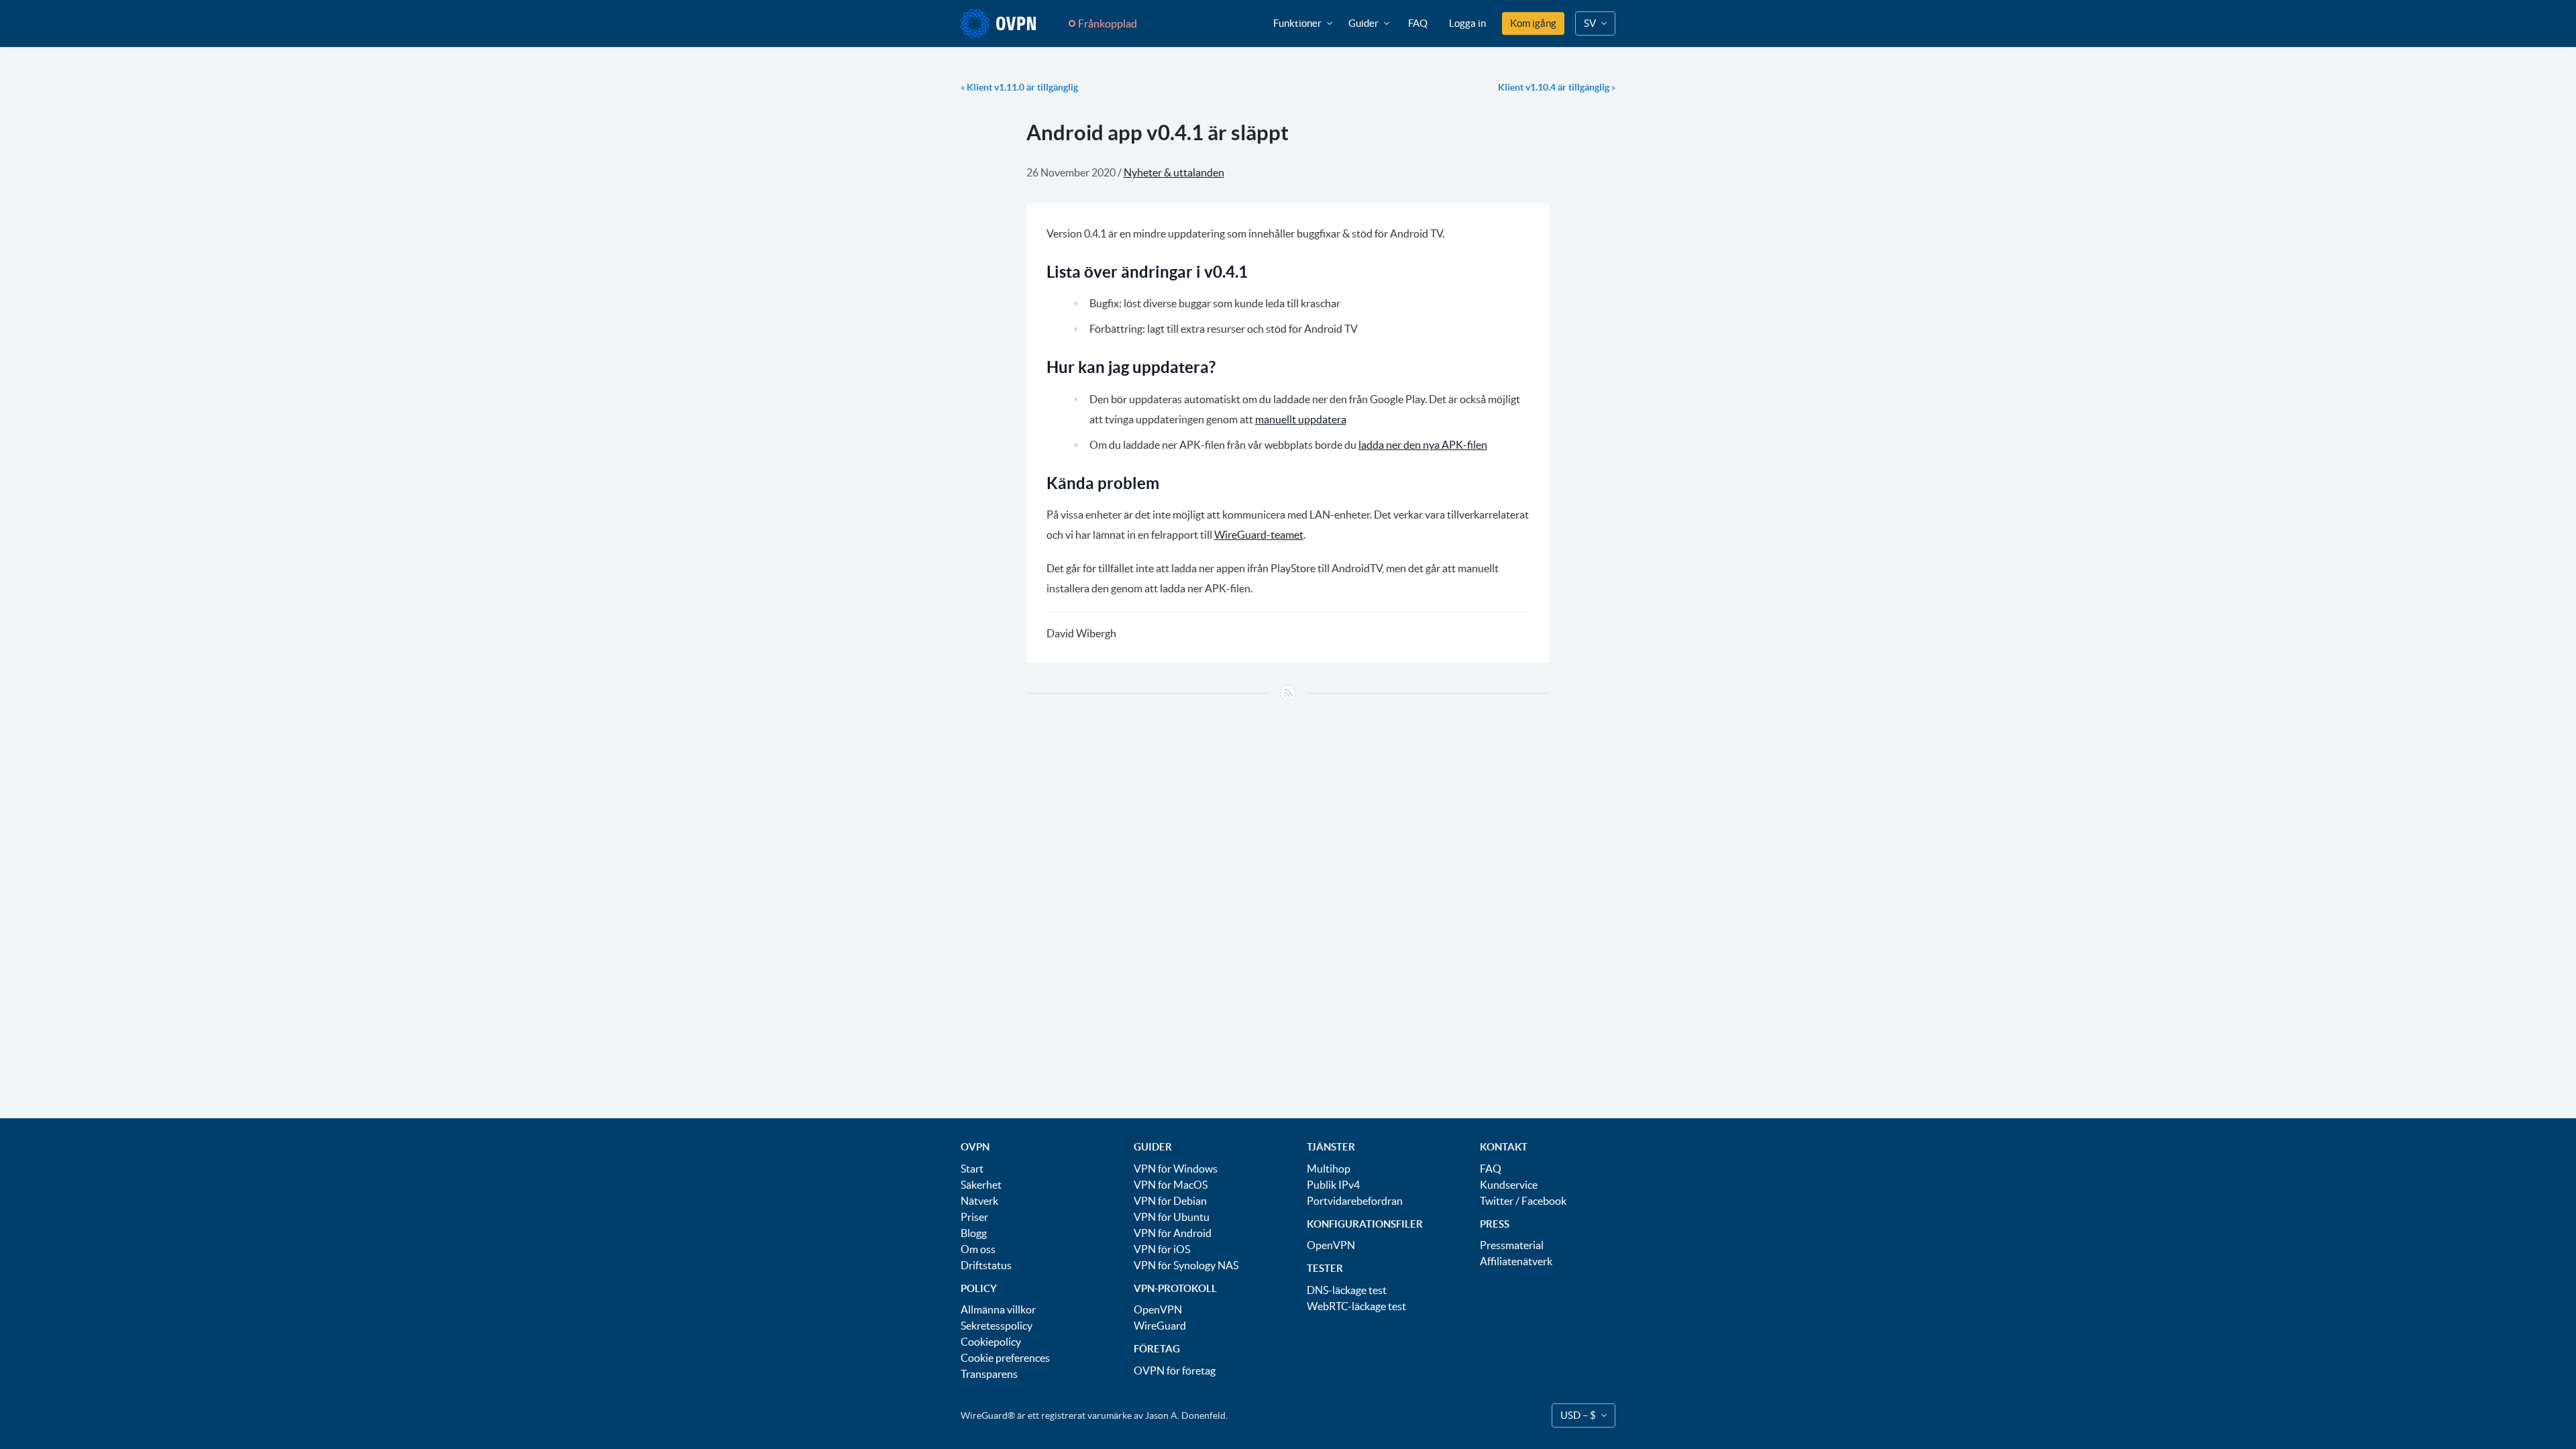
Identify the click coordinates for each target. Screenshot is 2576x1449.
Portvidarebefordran (1355, 1201)
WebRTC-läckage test (1356, 1306)
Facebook (1544, 1201)
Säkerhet (981, 1185)
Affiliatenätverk (1516, 1261)
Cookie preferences (1005, 1358)
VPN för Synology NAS (1186, 1265)
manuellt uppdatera (1301, 419)
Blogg (974, 1233)
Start (972, 1169)
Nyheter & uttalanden (1174, 172)
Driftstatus (986, 1265)
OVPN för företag (1175, 1371)
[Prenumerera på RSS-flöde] (1288, 693)
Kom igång (1533, 23)
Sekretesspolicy (997, 1326)
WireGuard (1160, 1326)
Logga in (1467, 23)
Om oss (978, 1249)
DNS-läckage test (1347, 1290)
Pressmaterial (1512, 1245)
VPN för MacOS (1171, 1185)
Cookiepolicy (991, 1342)
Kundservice (1509, 1185)
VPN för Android (1173, 1233)
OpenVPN (1158, 1309)
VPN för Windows (1176, 1169)
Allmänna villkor (998, 1309)
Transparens (989, 1374)
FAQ (1418, 23)
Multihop (1329, 1169)
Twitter (1497, 1201)
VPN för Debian (1170, 1201)
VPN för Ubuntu (1172, 1217)
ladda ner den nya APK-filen (1423, 445)
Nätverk (979, 1201)
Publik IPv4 (1333, 1185)
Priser (974, 1217)
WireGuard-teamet (1259, 535)
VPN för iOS (1162, 1249)
